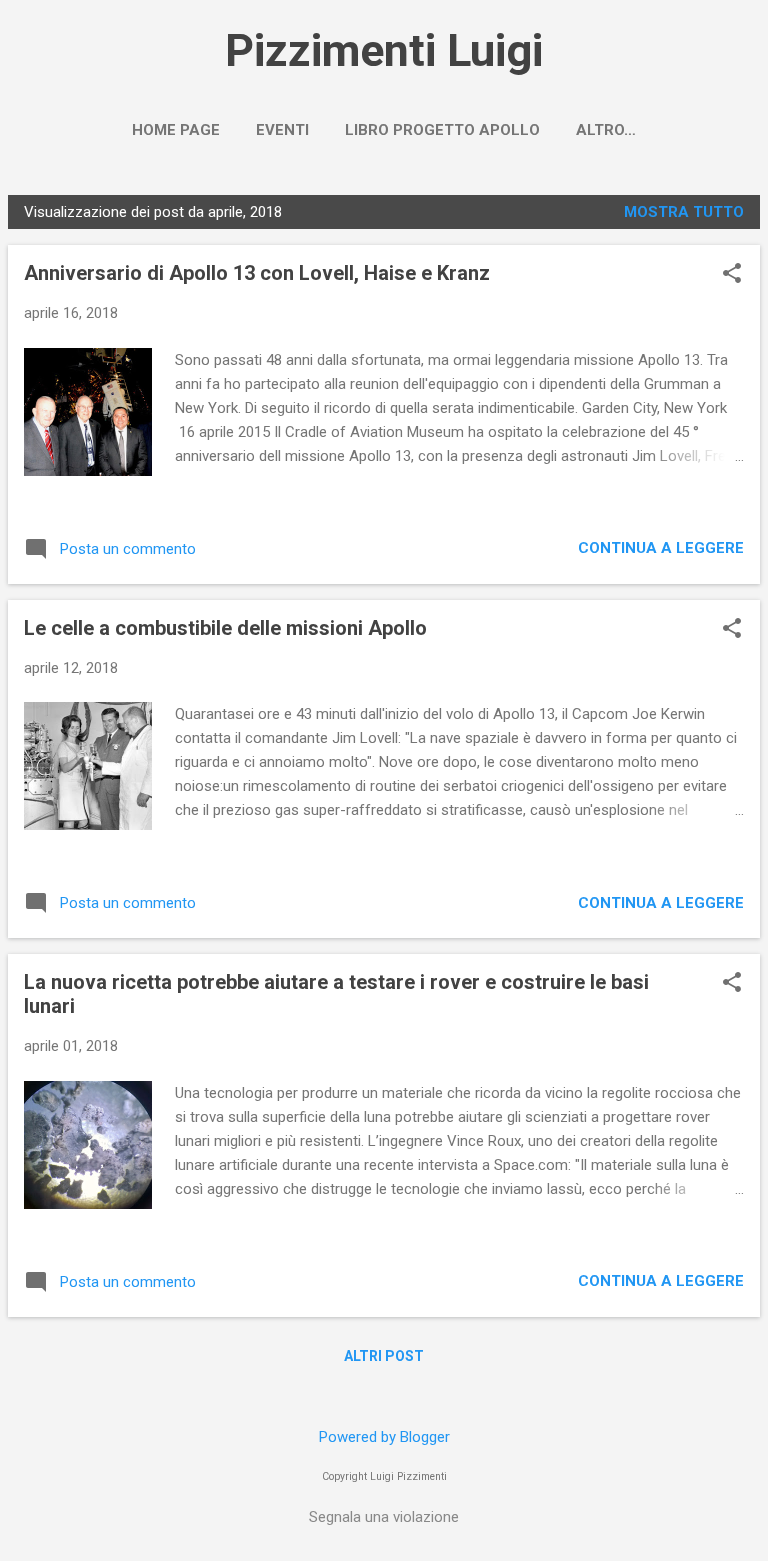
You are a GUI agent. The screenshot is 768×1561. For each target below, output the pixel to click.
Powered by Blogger (384, 1437)
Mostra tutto (684, 212)
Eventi (282, 130)
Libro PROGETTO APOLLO (442, 130)
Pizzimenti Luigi (384, 50)
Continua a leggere (661, 548)
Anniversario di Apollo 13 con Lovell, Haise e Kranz (257, 273)
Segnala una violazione (384, 1517)
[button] (732, 275)
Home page (176, 130)
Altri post (384, 1356)
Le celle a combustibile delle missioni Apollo (225, 628)
